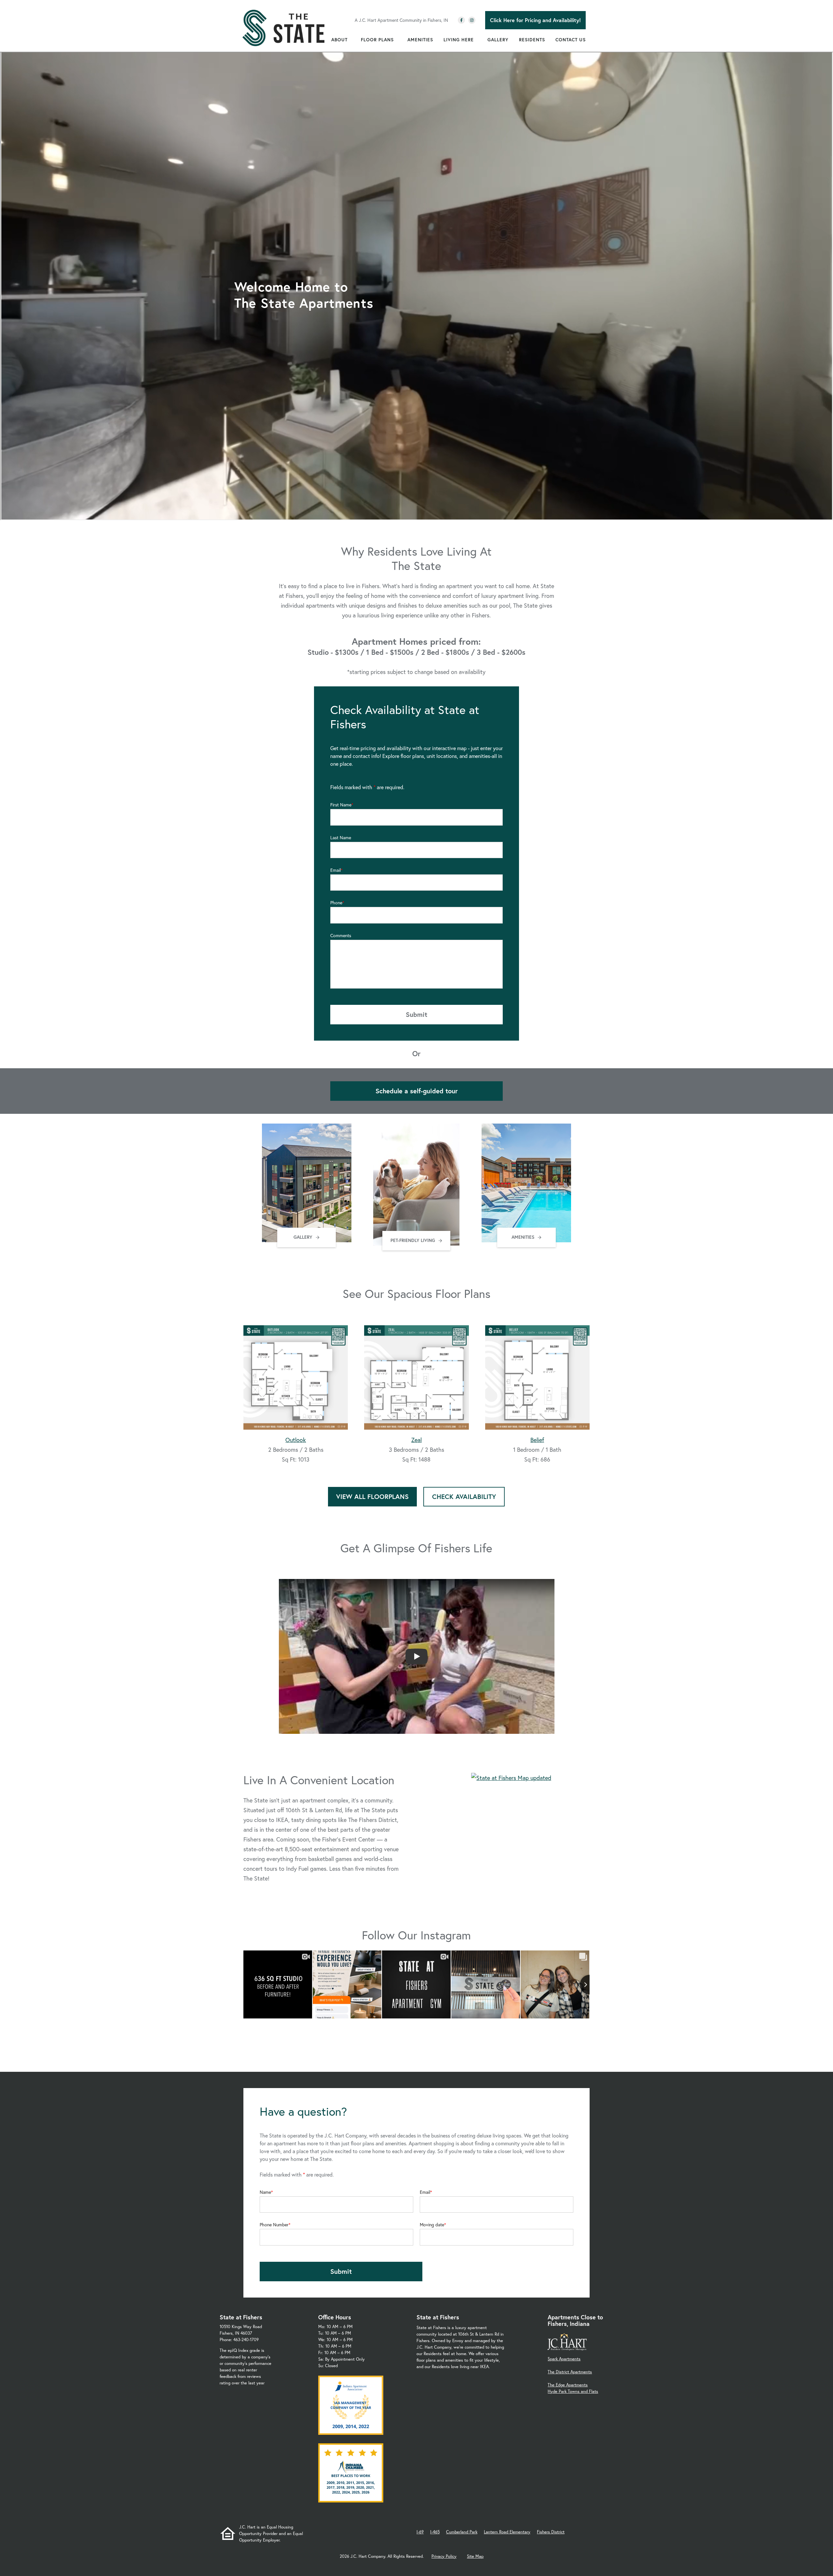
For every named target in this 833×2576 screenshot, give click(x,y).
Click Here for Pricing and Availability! (535, 20)
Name (265, 2192)
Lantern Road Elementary (507, 2532)
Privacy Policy (444, 2556)
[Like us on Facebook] (461, 20)
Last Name (341, 838)
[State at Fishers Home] (284, 28)
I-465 (435, 2532)
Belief (537, 1440)
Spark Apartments (564, 2359)
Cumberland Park (462, 2532)
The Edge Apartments (568, 2385)
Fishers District (551, 2532)
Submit (416, 1014)
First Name (341, 805)
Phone (336, 903)
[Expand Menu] (351, 40)
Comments (341, 936)
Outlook (296, 1440)
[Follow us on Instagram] (472, 20)
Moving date (432, 2225)
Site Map (475, 2556)
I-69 (420, 2532)
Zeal (416, 1440)
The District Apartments (570, 2372)
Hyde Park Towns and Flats (573, 2391)
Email (335, 870)
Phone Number (274, 2225)
